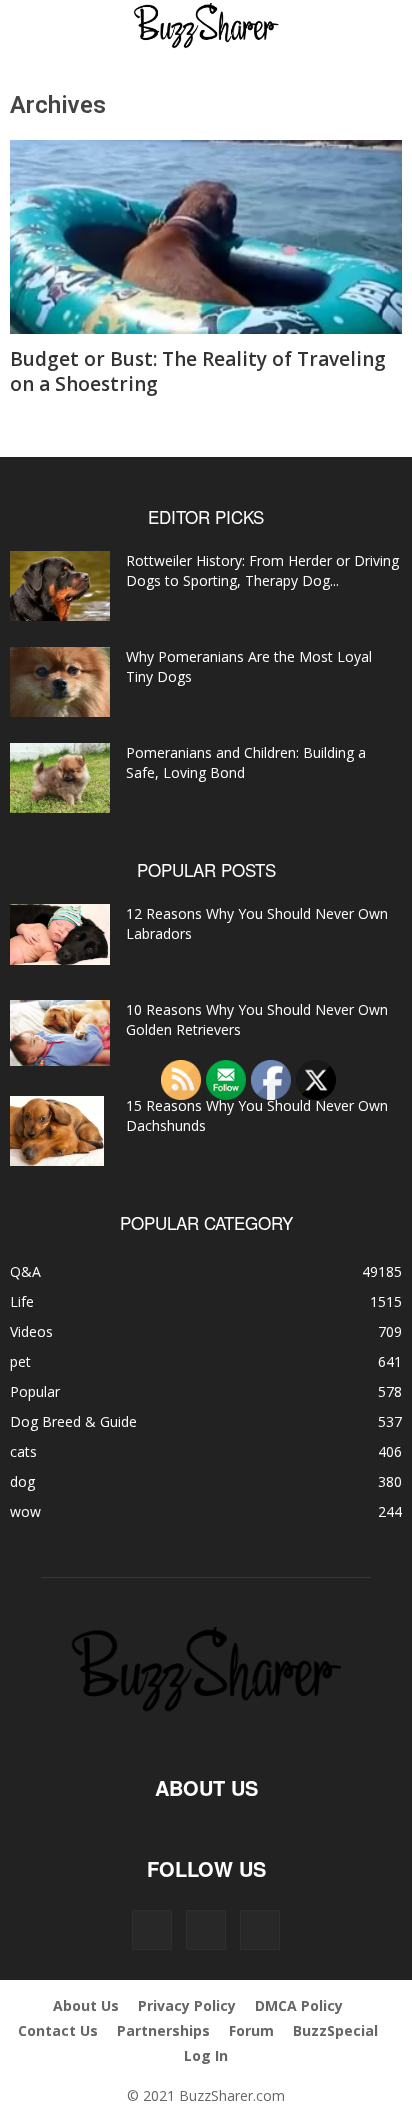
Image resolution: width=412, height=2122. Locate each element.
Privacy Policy (187, 2005)
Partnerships (163, 2030)
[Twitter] (260, 1930)
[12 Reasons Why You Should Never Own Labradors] (60, 935)
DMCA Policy (299, 2005)
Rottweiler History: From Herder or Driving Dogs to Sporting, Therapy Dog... (262, 570)
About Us (86, 2005)
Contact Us (58, 2030)
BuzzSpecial (335, 2030)
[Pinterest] (206, 1930)
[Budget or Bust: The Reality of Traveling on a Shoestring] (206, 237)
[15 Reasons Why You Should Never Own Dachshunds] (57, 1131)
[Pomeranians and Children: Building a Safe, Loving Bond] (60, 778)
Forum (251, 2030)
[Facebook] (152, 1930)
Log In (206, 2055)
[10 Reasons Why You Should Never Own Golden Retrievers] (60, 1033)
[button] (42, 27)
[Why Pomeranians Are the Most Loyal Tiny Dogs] (60, 682)
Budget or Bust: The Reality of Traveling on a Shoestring (198, 371)
